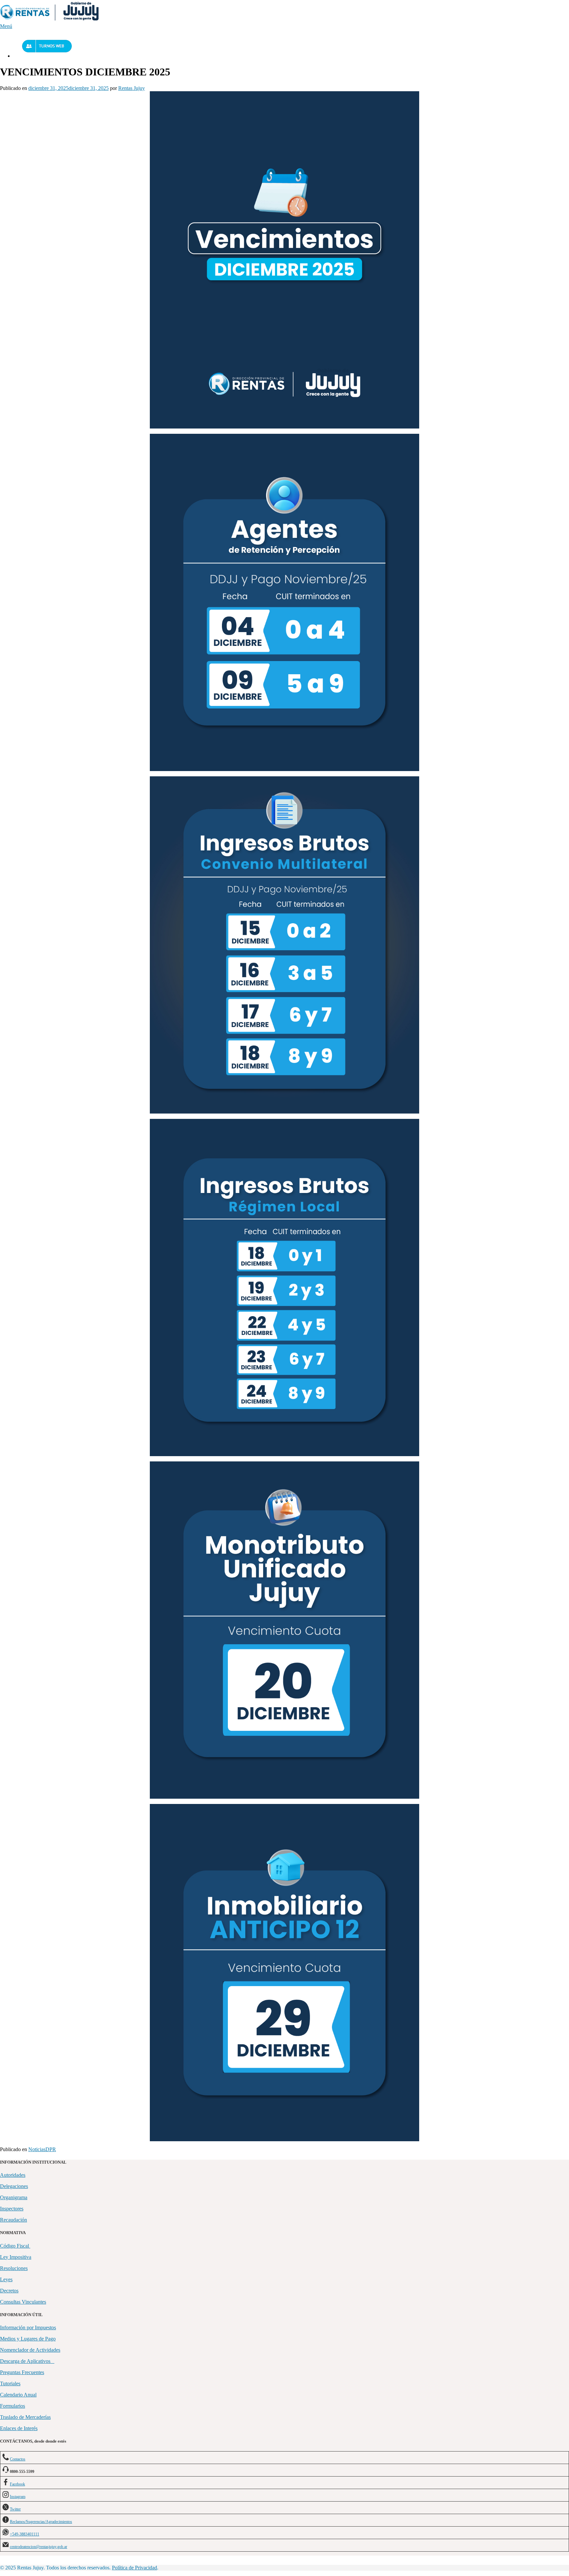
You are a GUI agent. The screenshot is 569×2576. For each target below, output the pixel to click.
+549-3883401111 (25, 2534)
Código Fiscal (15, 2246)
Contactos (18, 2459)
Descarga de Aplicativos (27, 2361)
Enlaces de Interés (19, 2428)
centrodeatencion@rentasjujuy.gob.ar (39, 2547)
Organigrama (14, 2197)
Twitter (15, 2509)
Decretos (9, 2291)
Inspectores (12, 2209)
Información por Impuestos (28, 2327)
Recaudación (14, 2220)
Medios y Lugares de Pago (28, 2339)
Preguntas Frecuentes (22, 2372)
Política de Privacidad (135, 2568)
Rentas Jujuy (132, 88)
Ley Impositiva (16, 2257)
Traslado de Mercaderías (25, 2417)
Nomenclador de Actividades (30, 2350)
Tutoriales (10, 2383)
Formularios (13, 2406)
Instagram (18, 2497)
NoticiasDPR (42, 2149)
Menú (6, 26)
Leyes (6, 2279)
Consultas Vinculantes (23, 2302)
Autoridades (13, 2175)
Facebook (17, 2484)
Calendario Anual (18, 2395)
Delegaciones (14, 2186)
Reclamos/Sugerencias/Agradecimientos (41, 2522)
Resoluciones (14, 2268)
